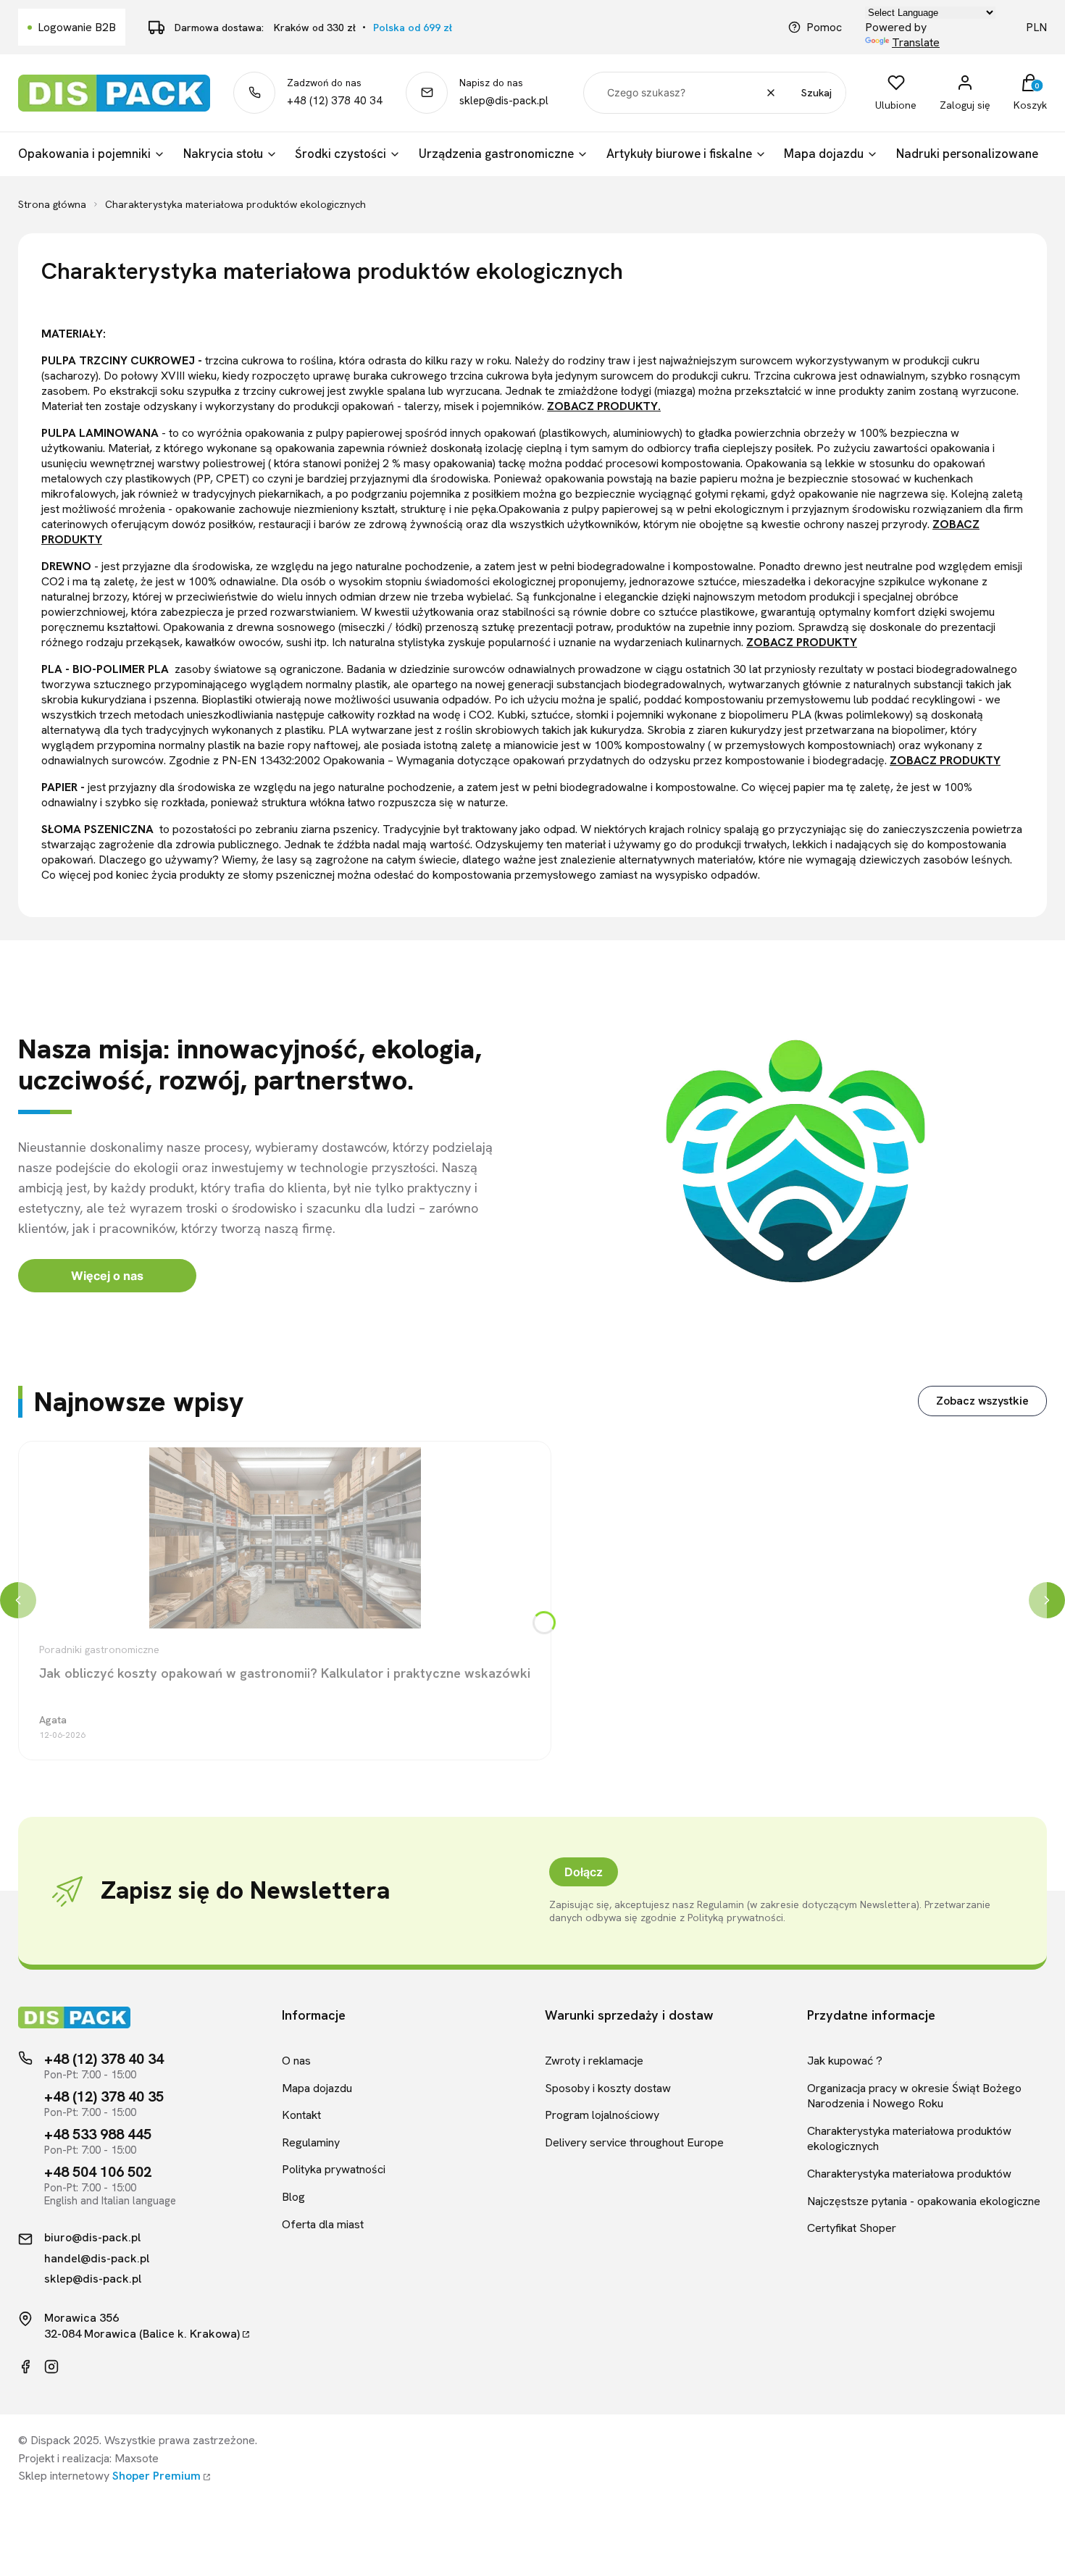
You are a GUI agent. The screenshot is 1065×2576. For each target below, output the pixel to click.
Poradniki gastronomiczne (99, 1649)
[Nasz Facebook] (25, 2367)
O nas (296, 2061)
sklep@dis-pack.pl (504, 101)
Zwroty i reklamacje (594, 2061)
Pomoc (824, 27)
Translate (916, 42)
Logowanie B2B (77, 27)
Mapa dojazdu (317, 2088)
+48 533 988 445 (98, 2134)
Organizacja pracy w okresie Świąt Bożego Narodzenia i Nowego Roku (914, 2096)
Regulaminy (311, 2142)
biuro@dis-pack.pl (92, 2238)
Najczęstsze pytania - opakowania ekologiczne (924, 2201)
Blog (293, 2197)
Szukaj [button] (816, 93)
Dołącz (584, 1872)
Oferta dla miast (323, 2224)
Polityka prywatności (334, 2169)
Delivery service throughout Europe (634, 2142)
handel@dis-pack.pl (97, 2259)
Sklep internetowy (109, 2476)
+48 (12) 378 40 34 (335, 101)
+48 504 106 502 (98, 2172)
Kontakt (301, 2115)
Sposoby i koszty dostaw (608, 2088)
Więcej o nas (107, 1276)
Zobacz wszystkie (982, 1401)
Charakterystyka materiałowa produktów (909, 2174)
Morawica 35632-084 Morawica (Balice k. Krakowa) (142, 2326)
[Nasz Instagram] (51, 2367)
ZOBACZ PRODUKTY (802, 642)
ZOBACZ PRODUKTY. (604, 406)
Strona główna (52, 204)
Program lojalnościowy (602, 2115)
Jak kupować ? (845, 2061)
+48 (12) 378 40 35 (104, 2096)
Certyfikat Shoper (852, 2228)
